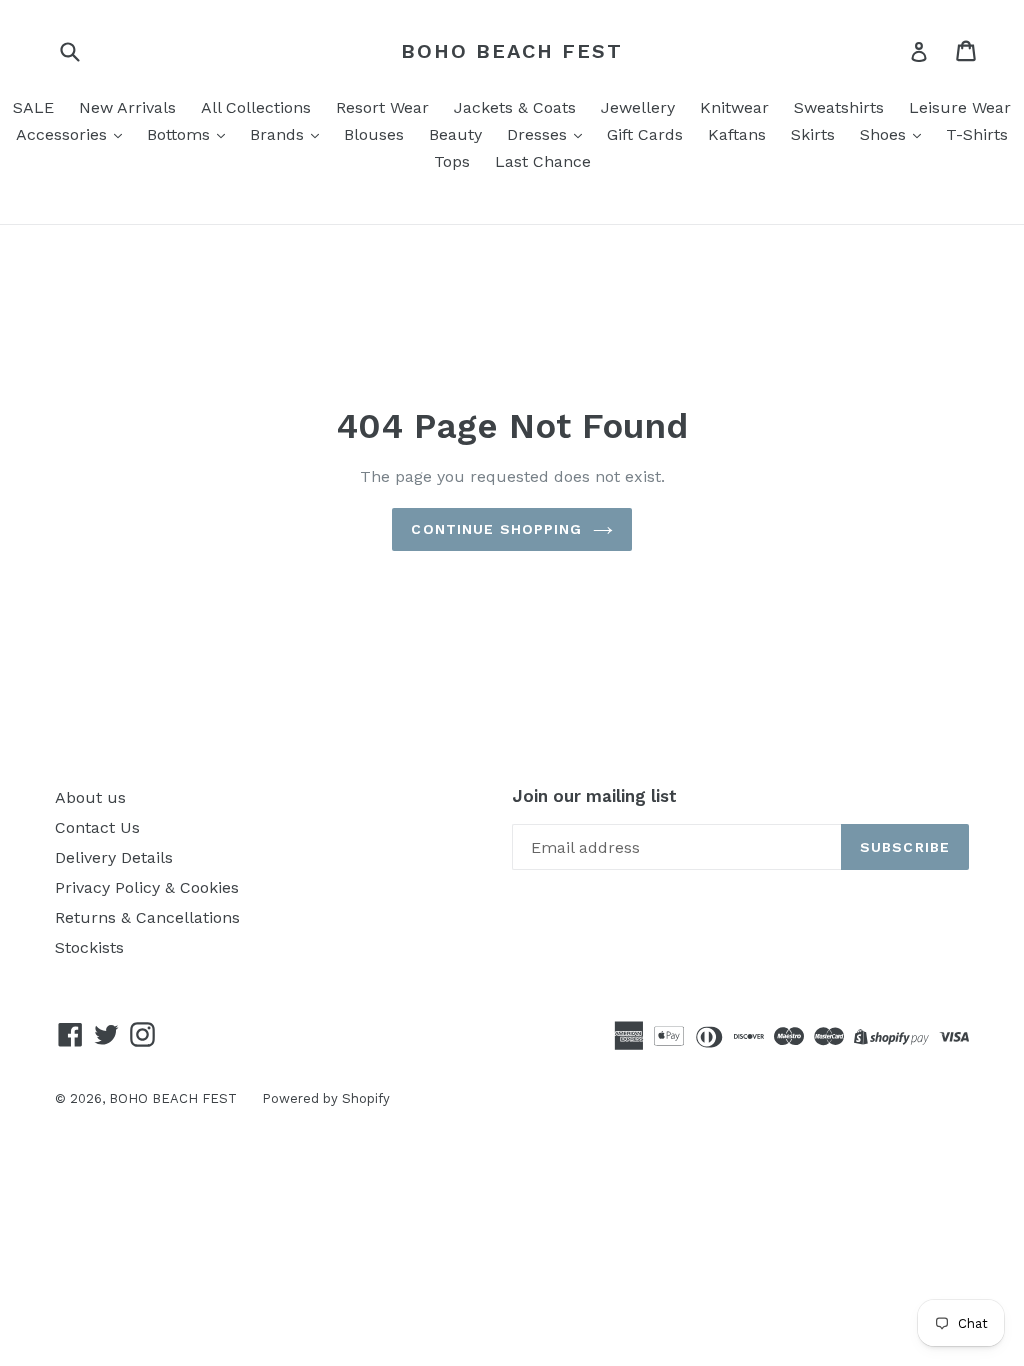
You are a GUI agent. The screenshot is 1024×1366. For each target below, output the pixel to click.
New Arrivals (127, 107)
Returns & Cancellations (147, 917)
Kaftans (737, 134)
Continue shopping (496, 529)
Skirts (813, 134)
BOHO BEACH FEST (512, 51)
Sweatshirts (839, 107)
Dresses (539, 134)
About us (90, 797)
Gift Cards (645, 134)
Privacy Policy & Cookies (147, 887)
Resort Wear (382, 107)
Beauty (455, 134)
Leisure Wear (960, 107)
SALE (33, 107)
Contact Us (97, 827)
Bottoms (181, 134)
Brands (279, 134)
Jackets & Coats (515, 107)
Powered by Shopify (326, 1098)
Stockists (89, 947)
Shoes (885, 134)
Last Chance (543, 161)
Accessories (64, 134)
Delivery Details (114, 857)
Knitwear (734, 107)
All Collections (256, 107)
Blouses (374, 134)
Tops (452, 161)
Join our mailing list (594, 796)
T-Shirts (977, 134)
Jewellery (638, 107)
